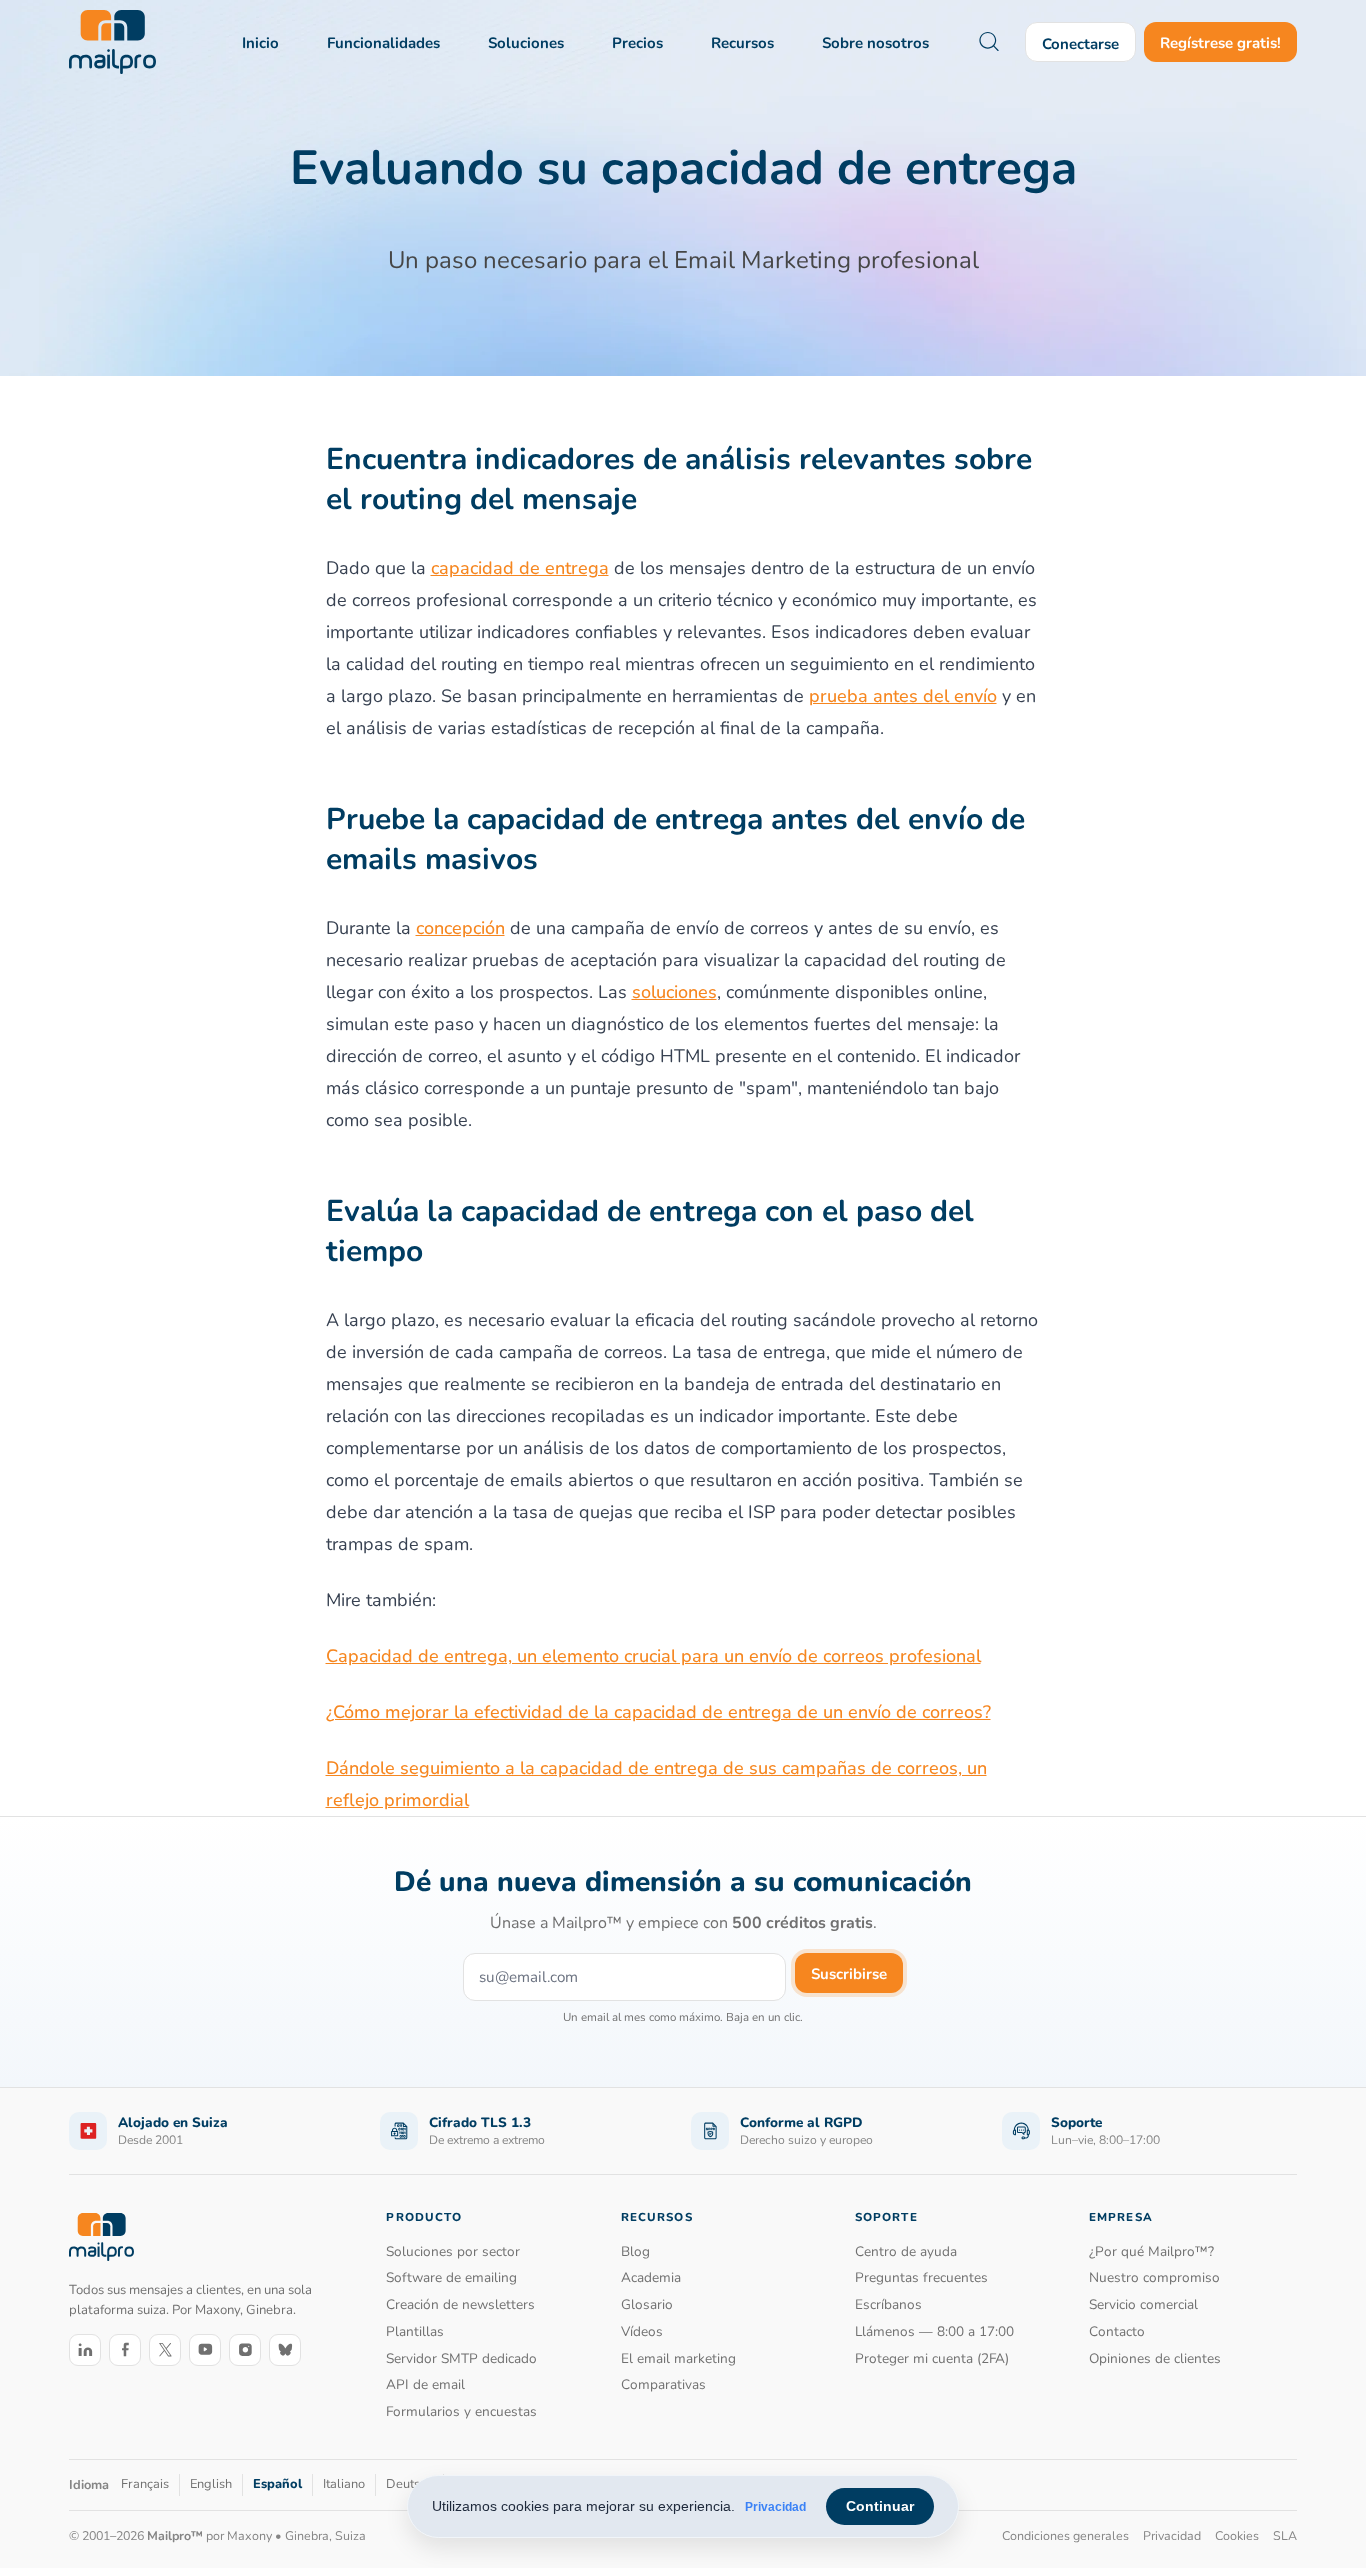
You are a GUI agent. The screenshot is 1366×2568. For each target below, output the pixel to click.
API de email (425, 2384)
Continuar (880, 2506)
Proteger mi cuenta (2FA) (932, 2358)
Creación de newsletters (460, 2304)
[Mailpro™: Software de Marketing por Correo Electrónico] (112, 42)
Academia (651, 2277)
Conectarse (1080, 44)
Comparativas (663, 2384)
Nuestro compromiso (1154, 2277)
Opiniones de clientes (1155, 2358)
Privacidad (775, 2507)
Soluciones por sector (453, 2251)
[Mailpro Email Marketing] (101, 2236)
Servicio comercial (1143, 2304)
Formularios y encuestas (461, 2411)
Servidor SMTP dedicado (461, 2358)
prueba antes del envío (903, 696)
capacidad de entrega (520, 568)
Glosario (647, 2304)
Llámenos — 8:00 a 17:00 (934, 2331)
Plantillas (415, 2331)
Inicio (260, 43)
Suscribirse (849, 1974)
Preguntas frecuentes (921, 2277)
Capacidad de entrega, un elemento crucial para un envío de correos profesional (653, 1656)
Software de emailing (451, 2277)
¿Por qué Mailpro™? (1151, 2251)
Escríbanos (888, 2304)
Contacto (1117, 2331)
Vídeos (642, 2331)
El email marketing (678, 2358)
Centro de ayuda (906, 2251)
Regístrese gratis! (1220, 43)
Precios (637, 43)
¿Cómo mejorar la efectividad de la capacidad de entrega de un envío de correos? (658, 1712)
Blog (635, 2251)
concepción (460, 928)
